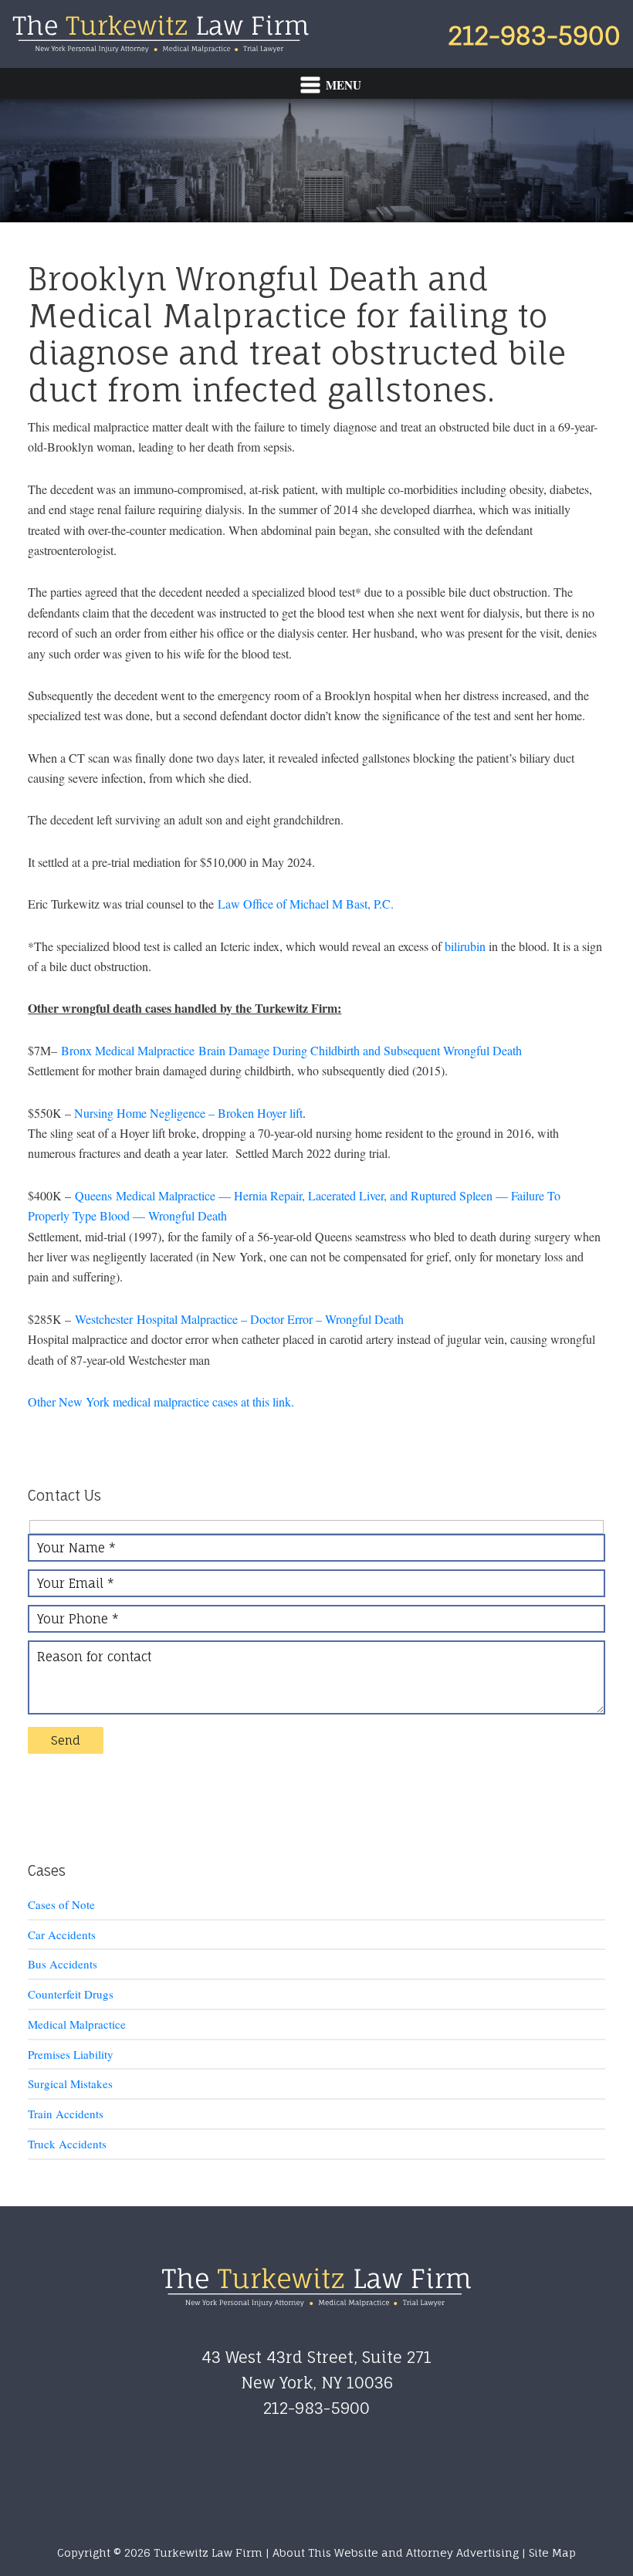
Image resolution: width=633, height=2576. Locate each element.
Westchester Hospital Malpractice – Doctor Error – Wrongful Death (239, 1319)
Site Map (552, 2552)
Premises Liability (71, 2054)
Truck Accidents (67, 2144)
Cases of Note (61, 1904)
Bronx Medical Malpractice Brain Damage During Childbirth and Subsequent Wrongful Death (291, 1050)
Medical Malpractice (77, 2024)
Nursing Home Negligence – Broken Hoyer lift (188, 1113)
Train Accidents (66, 2114)
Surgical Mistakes (70, 2083)
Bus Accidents (63, 1964)
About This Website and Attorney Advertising (396, 2552)
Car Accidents (62, 1935)
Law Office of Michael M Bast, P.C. (306, 904)
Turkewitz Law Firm (161, 34)
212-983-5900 (534, 36)
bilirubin (465, 946)
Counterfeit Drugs (71, 1994)
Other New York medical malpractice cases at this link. (161, 1401)
